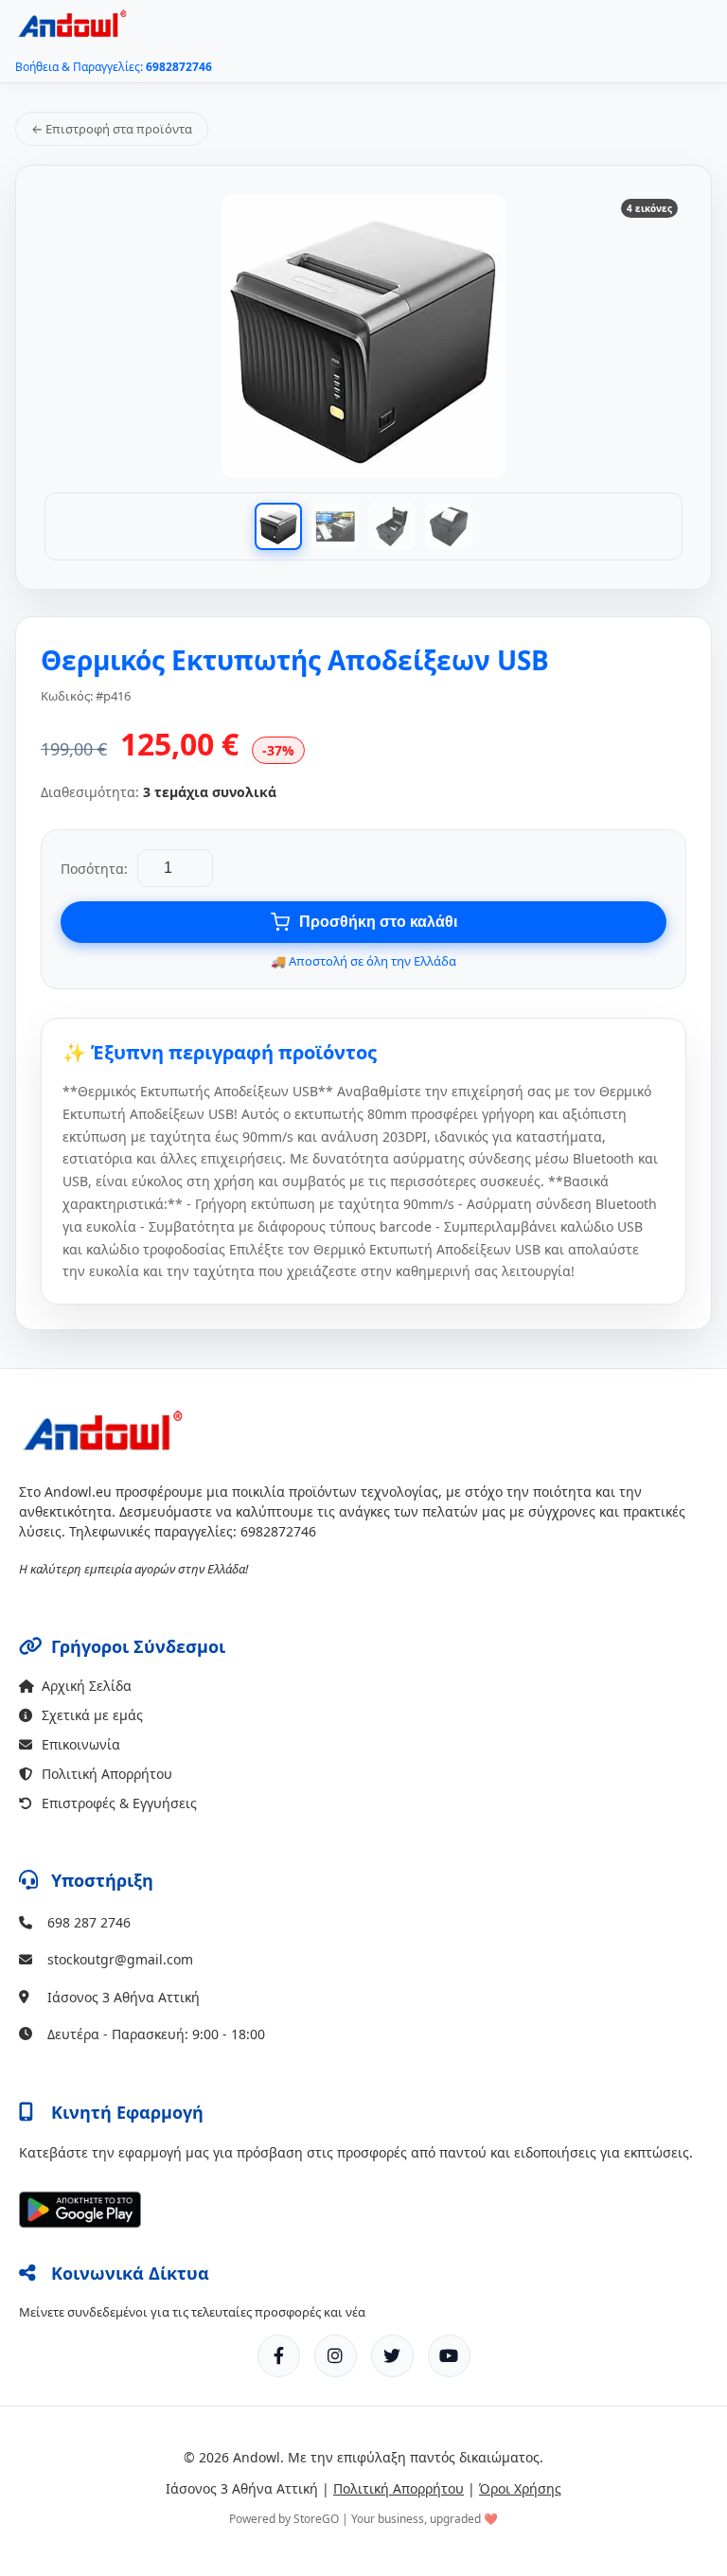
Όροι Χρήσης (520, 2488)
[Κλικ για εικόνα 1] (278, 526)
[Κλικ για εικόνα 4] (449, 526)
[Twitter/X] (392, 2356)
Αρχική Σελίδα (87, 1686)
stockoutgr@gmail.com (120, 1959)
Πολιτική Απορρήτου (107, 1774)
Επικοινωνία (81, 1744)
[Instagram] (336, 2356)
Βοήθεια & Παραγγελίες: (114, 67)
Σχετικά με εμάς (92, 1715)
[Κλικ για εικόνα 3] (392, 526)
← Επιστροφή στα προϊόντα (112, 129)
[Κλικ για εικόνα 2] (335, 526)
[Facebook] (279, 2356)
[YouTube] (449, 2356)
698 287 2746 (89, 1922)
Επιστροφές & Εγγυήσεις (119, 1803)
